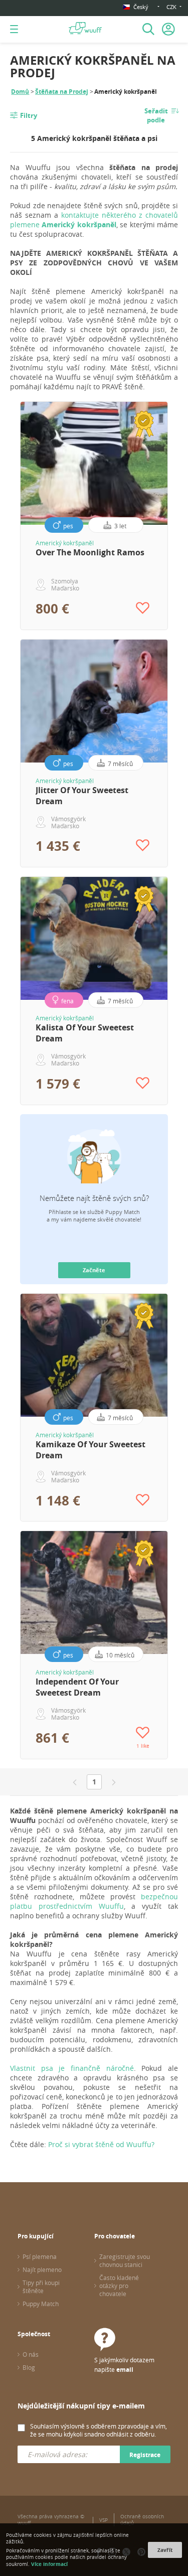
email (125, 2370)
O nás (31, 2354)
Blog (29, 2367)
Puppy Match (41, 2304)
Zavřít (165, 2550)
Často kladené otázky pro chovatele (119, 2286)
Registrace (145, 2455)
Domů (20, 92)
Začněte (94, 1270)
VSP (104, 2520)
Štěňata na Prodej (62, 92)
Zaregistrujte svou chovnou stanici (125, 2260)
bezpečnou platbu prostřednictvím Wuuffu (94, 1901)
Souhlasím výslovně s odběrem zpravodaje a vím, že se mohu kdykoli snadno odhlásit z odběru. (99, 2430)
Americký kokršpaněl (65, 543)
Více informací (49, 2564)
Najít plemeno (42, 2269)
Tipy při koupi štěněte (41, 2287)
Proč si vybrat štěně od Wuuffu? (101, 2144)
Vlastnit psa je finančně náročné (72, 2068)
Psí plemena (40, 2256)
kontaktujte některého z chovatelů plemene (94, 220)
